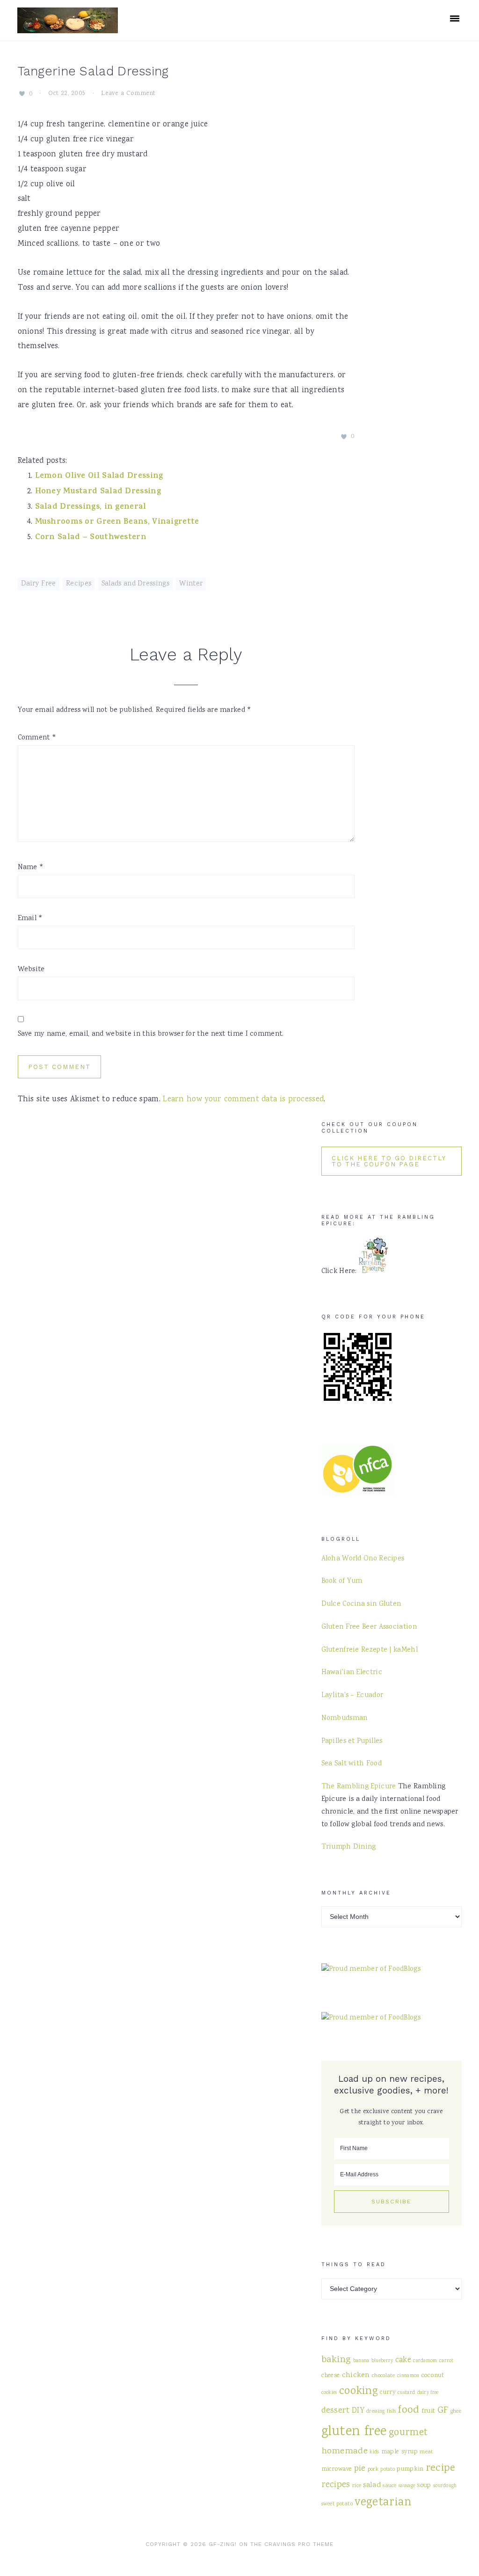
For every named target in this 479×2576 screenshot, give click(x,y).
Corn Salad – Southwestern (91, 538)
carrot (446, 2361)
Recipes (79, 584)
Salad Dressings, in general (91, 507)
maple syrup (399, 2452)
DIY (358, 2411)
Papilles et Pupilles (352, 1742)
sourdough (445, 2486)
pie (360, 2469)
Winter (191, 584)
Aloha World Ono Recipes (363, 1559)
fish (391, 2411)
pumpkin (410, 2469)
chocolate (384, 2376)
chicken (356, 2375)
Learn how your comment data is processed (243, 1100)
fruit (428, 2411)
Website (31, 970)
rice (357, 2486)
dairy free (428, 2393)
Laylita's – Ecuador (352, 1696)
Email (30, 919)
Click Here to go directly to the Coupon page (389, 1161)
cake (403, 2360)
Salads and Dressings (135, 584)
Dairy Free (39, 584)
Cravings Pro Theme (299, 2544)
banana (361, 2361)
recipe (441, 2468)
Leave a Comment (128, 94)
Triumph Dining (349, 1847)
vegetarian (383, 2503)
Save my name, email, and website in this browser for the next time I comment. (151, 1034)
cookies (329, 2393)
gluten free (354, 2432)
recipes (336, 2485)
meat (426, 2452)
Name (31, 868)
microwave (337, 2469)
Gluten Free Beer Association (369, 1627)
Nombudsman (345, 1719)
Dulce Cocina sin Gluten (361, 1604)
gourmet (408, 2433)
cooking (359, 2392)
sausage (407, 2486)
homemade (345, 2451)
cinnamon (408, 2376)
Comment (37, 738)
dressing (375, 2411)
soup (424, 2485)
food (408, 2410)
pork (373, 2469)
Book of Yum (342, 1581)
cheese (331, 2376)
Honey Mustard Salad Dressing (98, 492)
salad (372, 2485)
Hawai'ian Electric (352, 1673)
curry (388, 2393)
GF (443, 2411)
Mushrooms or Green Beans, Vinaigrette (117, 522)
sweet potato (337, 2504)
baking (336, 2360)
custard (406, 2393)
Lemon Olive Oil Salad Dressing (99, 476)
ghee (456, 2411)
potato (388, 2470)
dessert (336, 2411)
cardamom (425, 2361)
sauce (390, 2486)
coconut (433, 2376)
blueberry (382, 2361)
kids (374, 2452)
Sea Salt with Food (352, 1764)
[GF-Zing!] (68, 27)
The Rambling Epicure (359, 1787)
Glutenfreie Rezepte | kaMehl (370, 1650)
